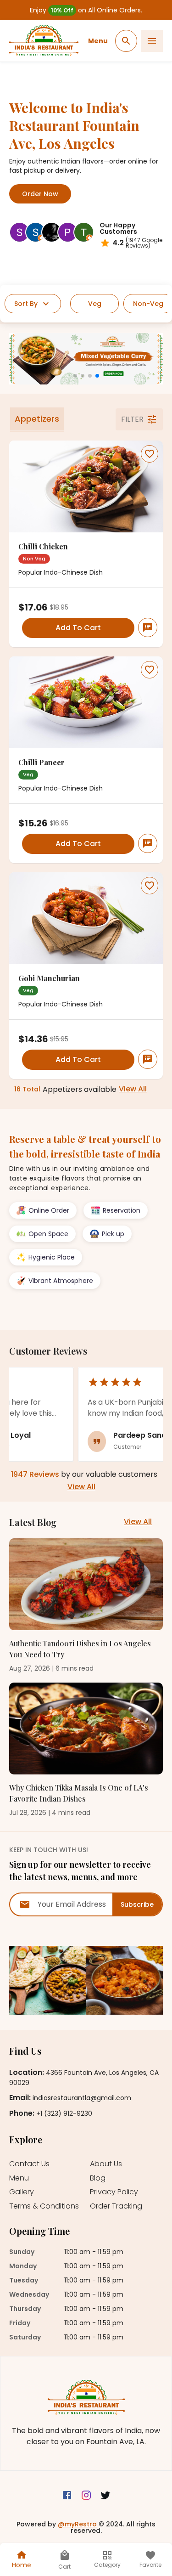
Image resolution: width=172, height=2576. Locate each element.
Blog (98, 2178)
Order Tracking (116, 2206)
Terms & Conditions (44, 2206)
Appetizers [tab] (37, 419)
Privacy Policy (114, 2192)
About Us (106, 2164)
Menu (98, 41)
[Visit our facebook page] (67, 2496)
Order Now (40, 194)
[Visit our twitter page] (105, 2496)
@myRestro (77, 2524)
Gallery (22, 2192)
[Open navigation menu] (152, 41)
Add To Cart (78, 628)
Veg (95, 304)
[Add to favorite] (150, 454)
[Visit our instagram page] (86, 2496)
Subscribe (137, 1904)
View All (133, 1089)
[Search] (126, 41)
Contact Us (29, 2164)
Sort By (26, 304)
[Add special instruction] (148, 627)
